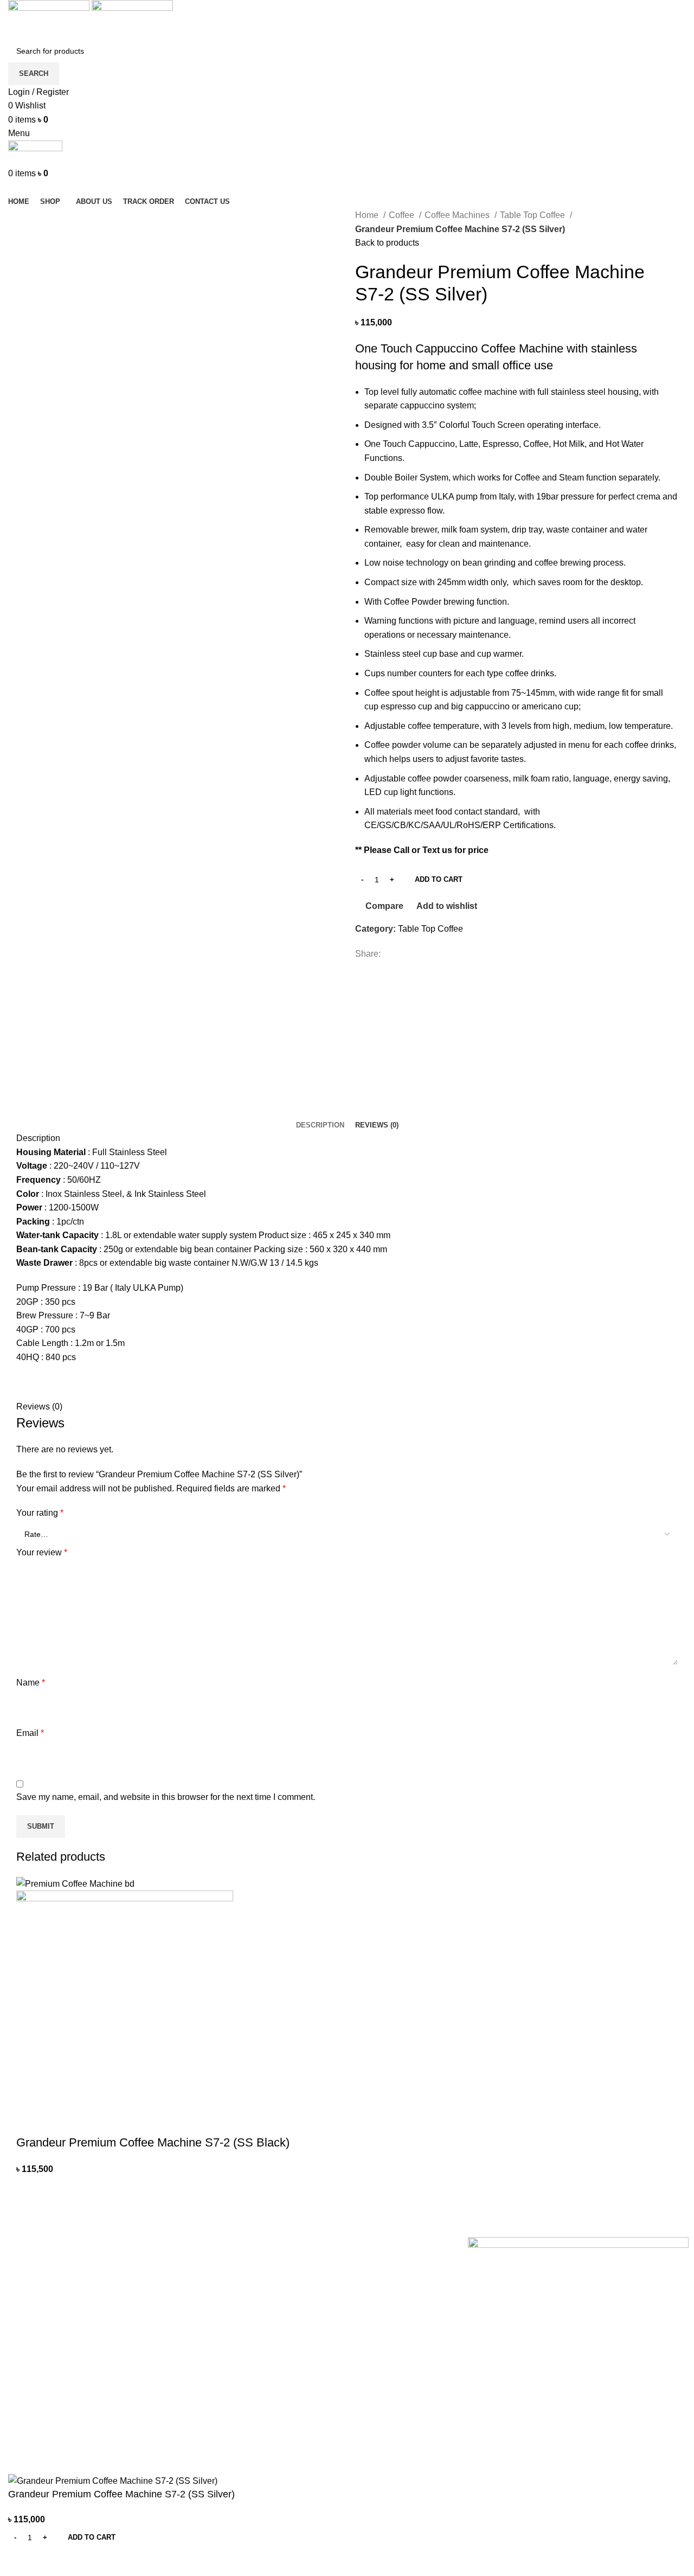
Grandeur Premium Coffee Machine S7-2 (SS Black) (153, 2142)
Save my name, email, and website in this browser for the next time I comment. (166, 1797)
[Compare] (22, 2562)
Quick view (59, 2121)
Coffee (403, 215)
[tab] (320, 1125)
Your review (42, 1552)
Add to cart (439, 879)
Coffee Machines (458, 215)
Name (31, 1683)
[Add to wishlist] (88, 2121)
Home (368, 215)
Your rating (40, 1513)
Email (30, 1733)
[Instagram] (48, 2437)
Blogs (246, 2321)
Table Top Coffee (534, 215)
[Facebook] (19, 2437)
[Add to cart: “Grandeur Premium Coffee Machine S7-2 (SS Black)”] (30, 2121)
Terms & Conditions (270, 2283)
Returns (250, 2265)
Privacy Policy (261, 2246)
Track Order (258, 2339)
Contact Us (256, 2302)
